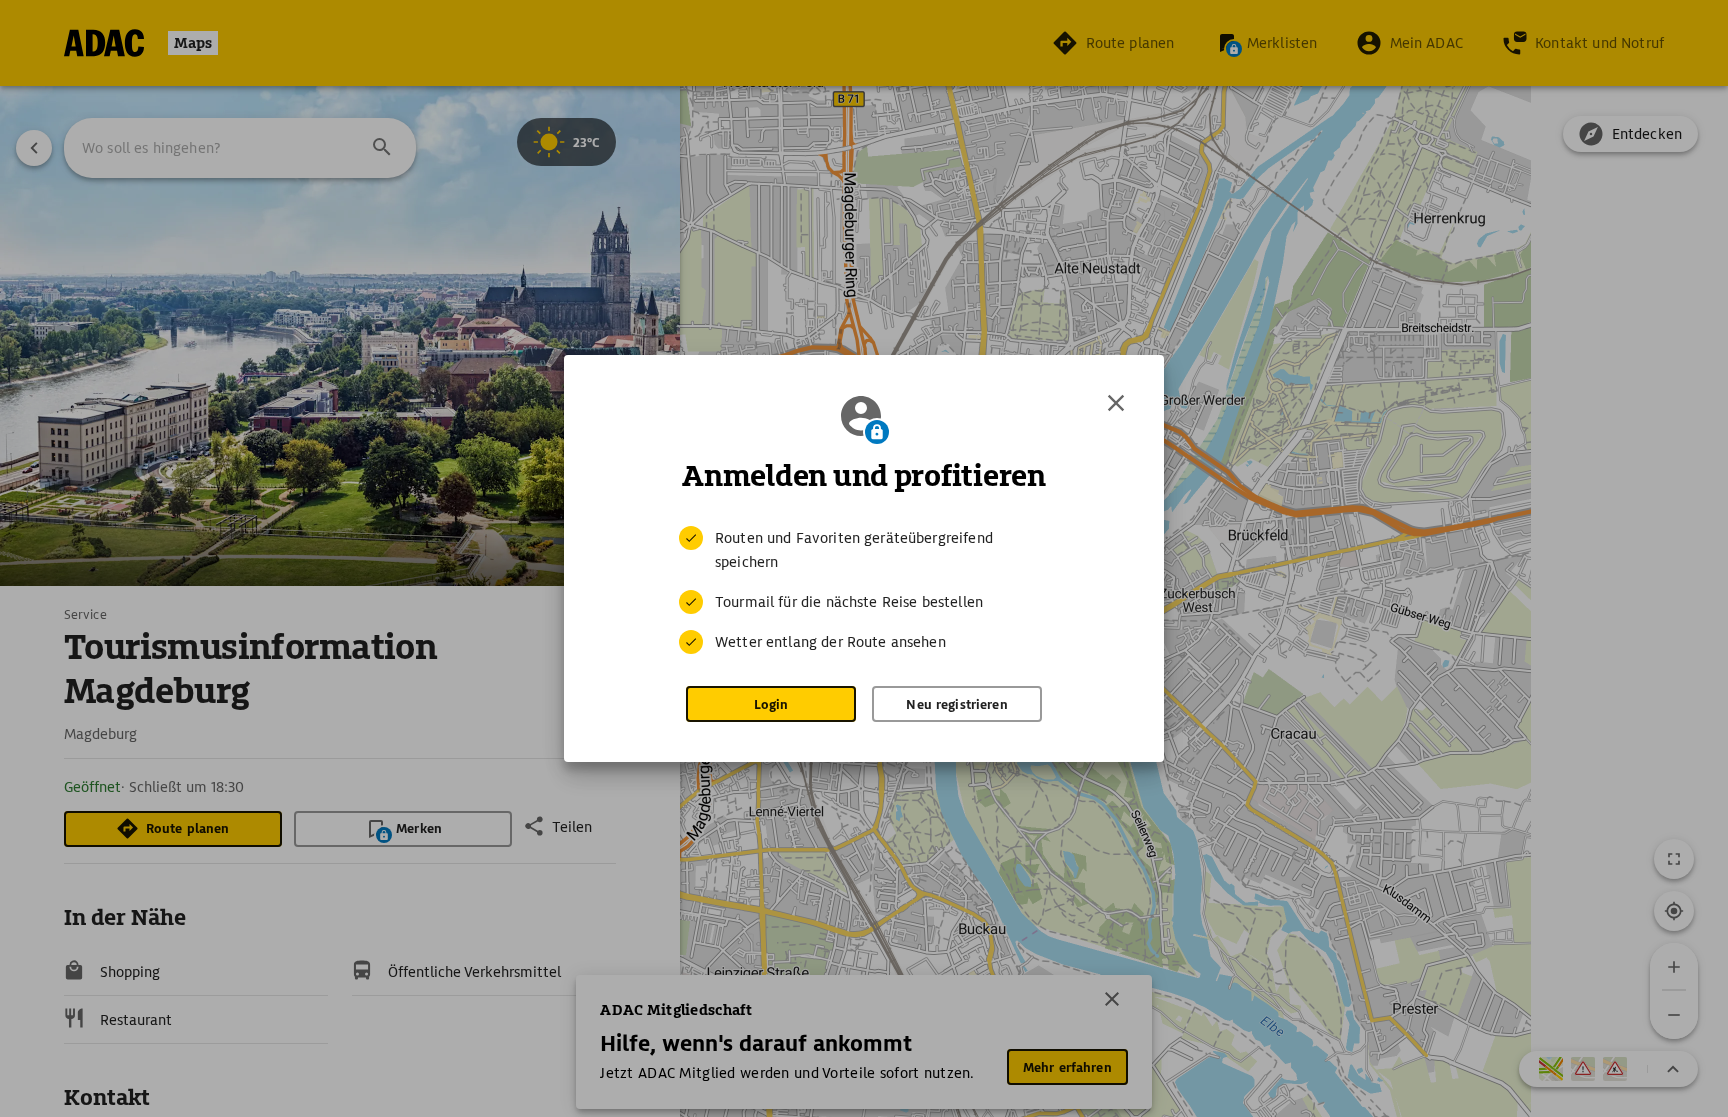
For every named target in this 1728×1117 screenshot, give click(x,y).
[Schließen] (1116, 403)
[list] (864, 590)
